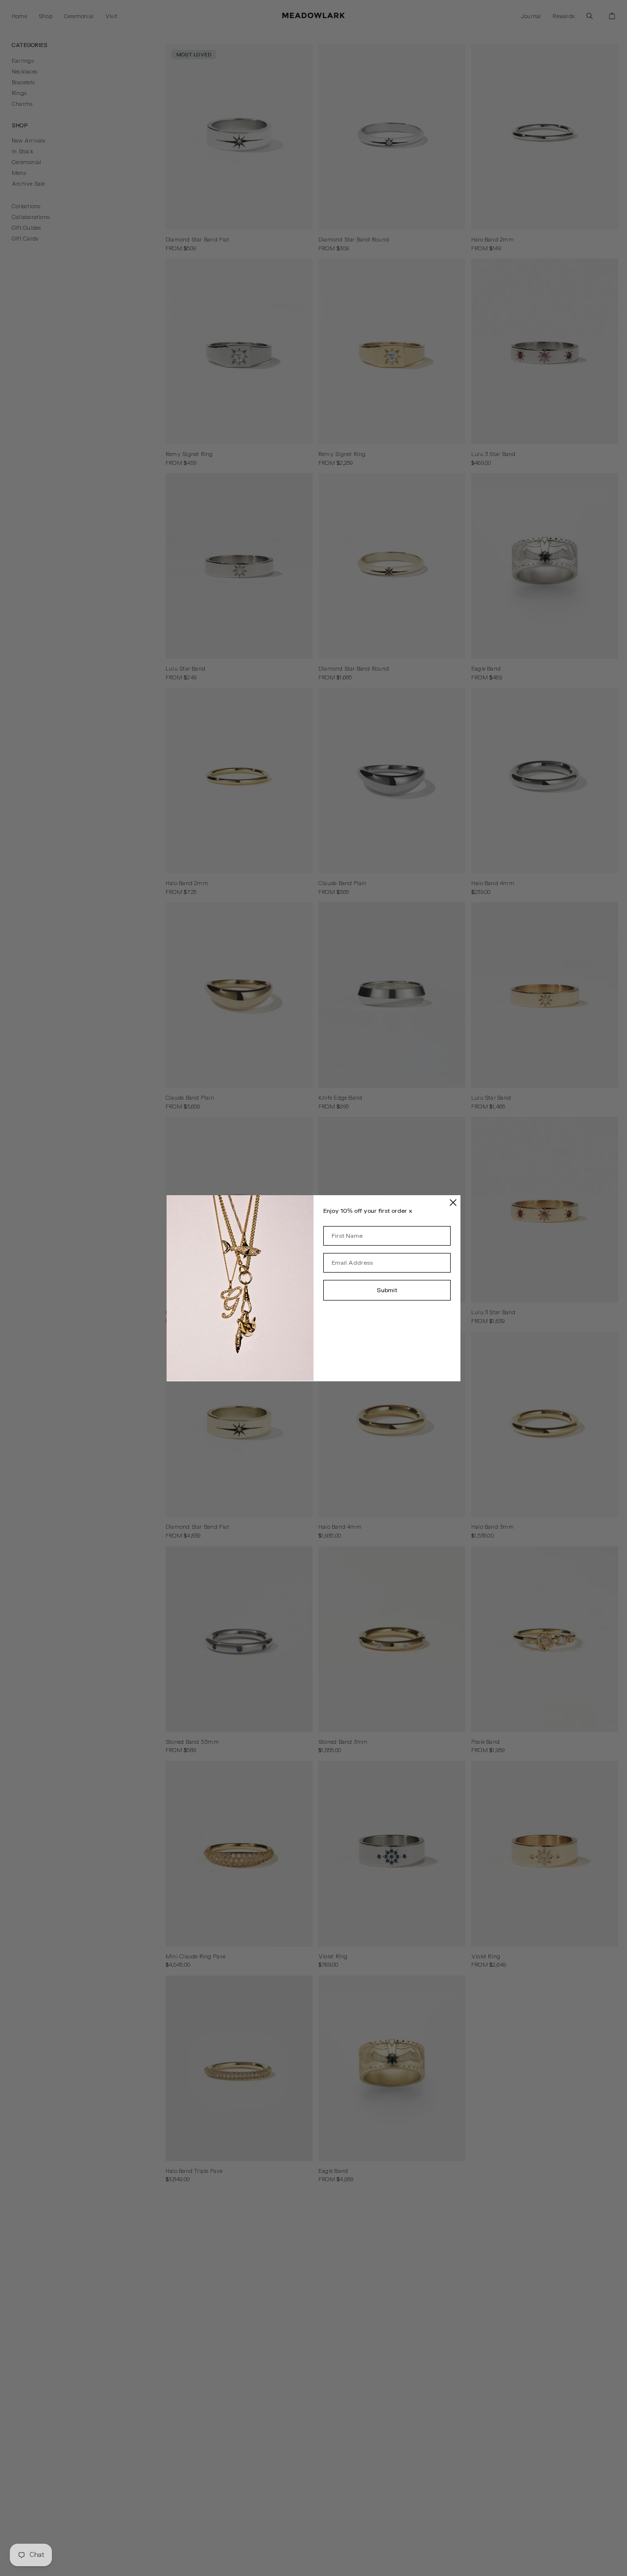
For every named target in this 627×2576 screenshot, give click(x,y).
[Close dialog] (453, 1203)
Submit (387, 1290)
